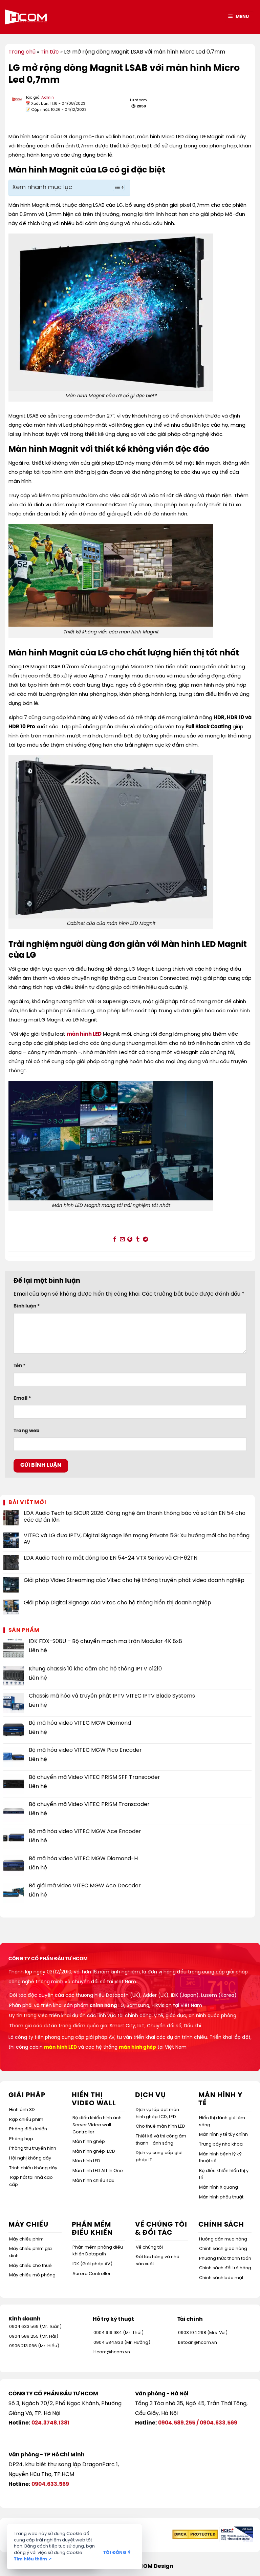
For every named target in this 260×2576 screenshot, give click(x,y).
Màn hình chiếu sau (93, 2181)
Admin (48, 98)
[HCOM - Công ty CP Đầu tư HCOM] (26, 17)
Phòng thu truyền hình (33, 2148)
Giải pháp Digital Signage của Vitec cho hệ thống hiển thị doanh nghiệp (117, 1603)
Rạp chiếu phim (26, 2120)
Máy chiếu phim (26, 2239)
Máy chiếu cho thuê (30, 2266)
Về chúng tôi (149, 2247)
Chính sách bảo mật (221, 2278)
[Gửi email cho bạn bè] (122, 1240)
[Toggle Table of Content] (115, 187)
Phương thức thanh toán (225, 2259)
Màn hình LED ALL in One (98, 2171)
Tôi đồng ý (117, 2553)
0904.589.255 (177, 2423)
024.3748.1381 (50, 2423)
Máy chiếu (28, 2225)
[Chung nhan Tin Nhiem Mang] (236, 2534)
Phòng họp (21, 2139)
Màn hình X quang (219, 2187)
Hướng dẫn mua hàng (223, 2239)
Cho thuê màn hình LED (160, 2126)
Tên (19, 1366)
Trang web (27, 1431)
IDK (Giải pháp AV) (92, 2264)
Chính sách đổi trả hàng (225, 2268)
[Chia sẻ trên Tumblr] (138, 1240)
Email (22, 1398)
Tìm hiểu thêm (33, 2559)
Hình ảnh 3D (22, 2110)
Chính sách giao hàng (223, 2249)
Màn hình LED (86, 2161)
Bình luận (27, 1306)
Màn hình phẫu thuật (221, 2197)
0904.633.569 (219, 2423)
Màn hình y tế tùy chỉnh (223, 2135)
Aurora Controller (92, 2274)
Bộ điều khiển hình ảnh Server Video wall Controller (97, 2125)
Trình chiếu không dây (33, 2168)
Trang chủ (22, 52)
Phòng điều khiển (28, 2129)
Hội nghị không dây (30, 2158)
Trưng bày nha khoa (221, 2144)
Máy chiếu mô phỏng (32, 2275)
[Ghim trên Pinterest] (130, 1240)
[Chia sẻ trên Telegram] (145, 1240)
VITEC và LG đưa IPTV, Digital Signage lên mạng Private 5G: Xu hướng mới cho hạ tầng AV (137, 1539)
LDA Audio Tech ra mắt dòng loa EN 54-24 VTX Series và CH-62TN (111, 1558)
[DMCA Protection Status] (195, 2534)
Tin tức (50, 52)
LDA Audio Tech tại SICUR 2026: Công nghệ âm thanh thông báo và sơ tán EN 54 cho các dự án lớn (135, 1517)
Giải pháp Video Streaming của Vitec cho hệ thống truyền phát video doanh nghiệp (134, 1580)
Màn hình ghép (89, 2142)
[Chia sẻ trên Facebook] (115, 1240)
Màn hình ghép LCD (94, 2152)
